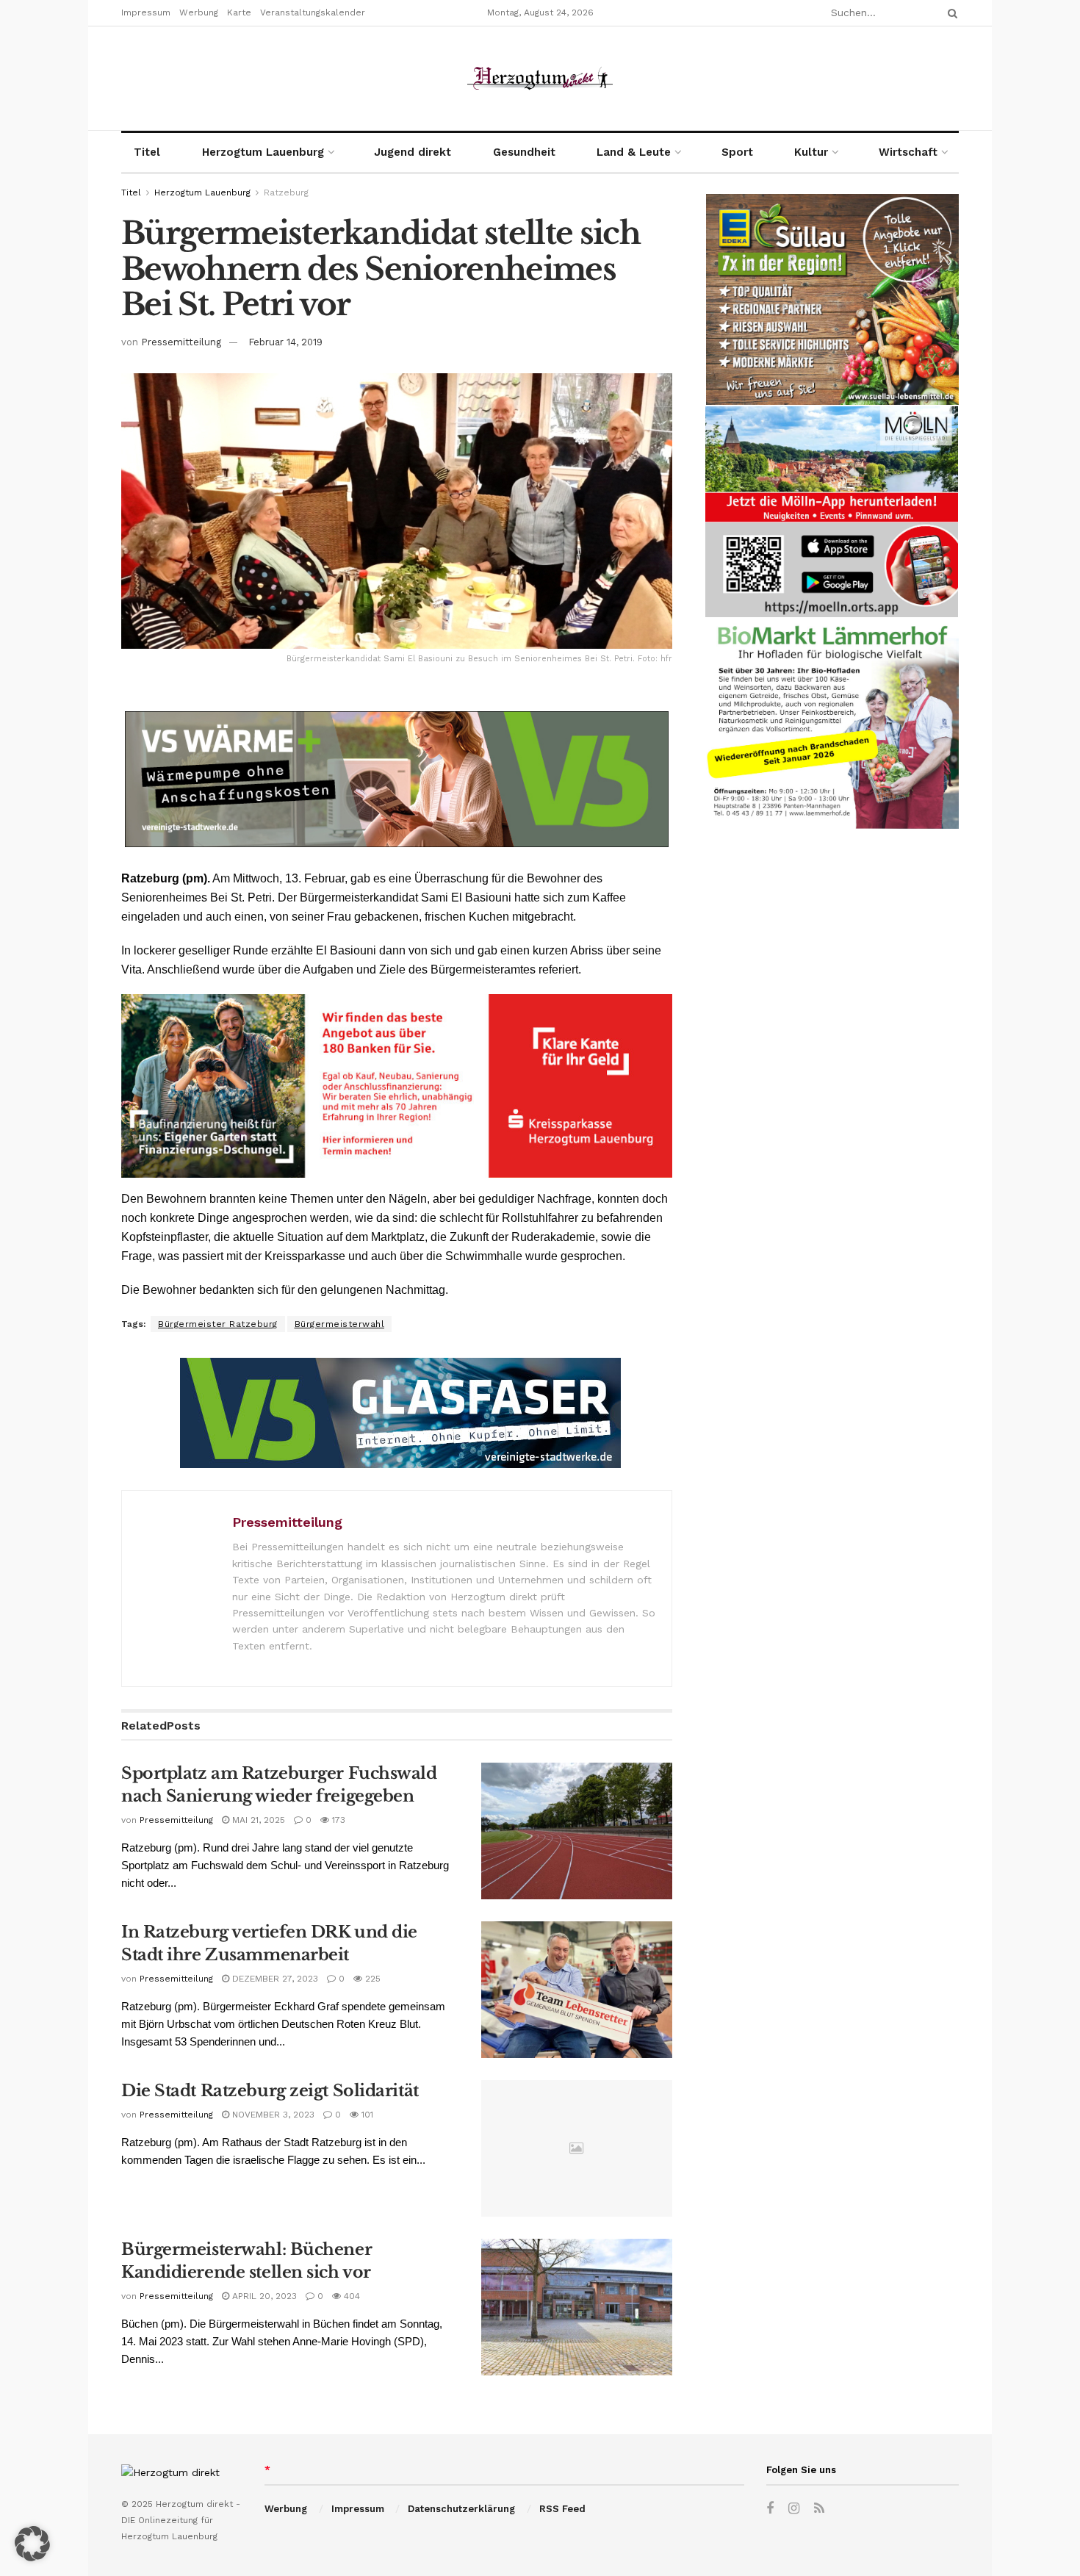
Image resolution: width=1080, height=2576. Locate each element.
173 (337, 1820)
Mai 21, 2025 (257, 1820)
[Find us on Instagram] (794, 2509)
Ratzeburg (286, 193)
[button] (32, 2544)
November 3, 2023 (272, 2115)
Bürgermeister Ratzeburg (218, 1324)
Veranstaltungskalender (313, 12)
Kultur (811, 152)
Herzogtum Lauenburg (263, 152)
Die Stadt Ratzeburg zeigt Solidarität (270, 2091)
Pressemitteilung (181, 342)
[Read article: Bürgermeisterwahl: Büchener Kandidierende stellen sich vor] (577, 2307)
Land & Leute (634, 152)
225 (371, 1979)
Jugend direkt (413, 152)
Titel (147, 152)
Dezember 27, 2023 (274, 1979)
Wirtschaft (908, 152)
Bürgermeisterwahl (340, 1324)
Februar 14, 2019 (285, 342)
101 (366, 2115)
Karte (239, 12)
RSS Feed (562, 2509)
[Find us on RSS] (819, 2509)
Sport (737, 152)
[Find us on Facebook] (770, 2509)
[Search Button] (950, 13)
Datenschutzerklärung (461, 2509)
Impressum (146, 12)
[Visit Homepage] (540, 78)
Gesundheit (524, 152)
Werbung (199, 12)
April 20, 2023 (263, 2296)
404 (350, 2296)
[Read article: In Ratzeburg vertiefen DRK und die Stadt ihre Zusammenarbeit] (577, 1990)
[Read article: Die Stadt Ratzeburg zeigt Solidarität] (577, 2148)
